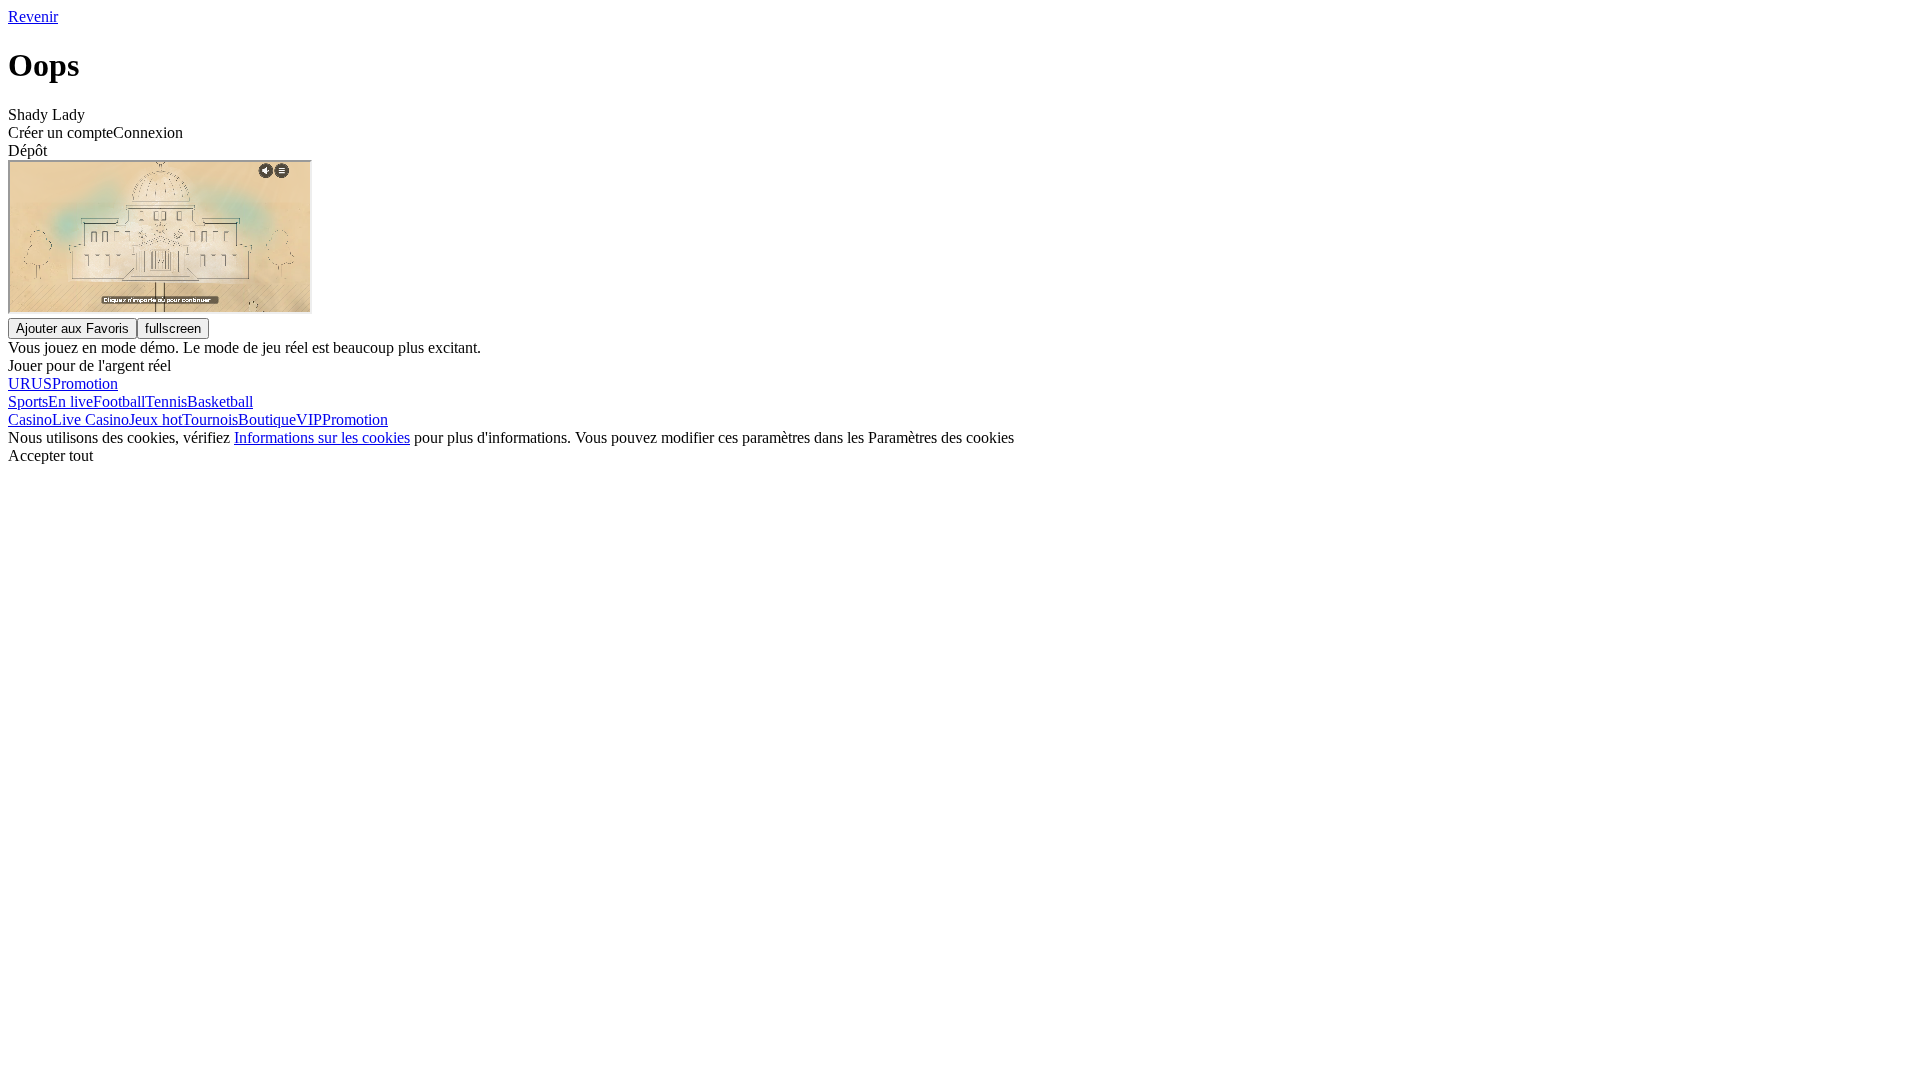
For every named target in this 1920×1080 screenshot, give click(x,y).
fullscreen (173, 328)
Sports (28, 401)
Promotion (355, 419)
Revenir (33, 16)
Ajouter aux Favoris (72, 328)
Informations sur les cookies (322, 437)
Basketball (220, 401)
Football (119, 401)
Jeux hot (155, 419)
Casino (30, 419)
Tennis (166, 401)
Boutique (267, 419)
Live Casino (90, 419)
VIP (309, 419)
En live (70, 401)
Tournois (210, 419)
